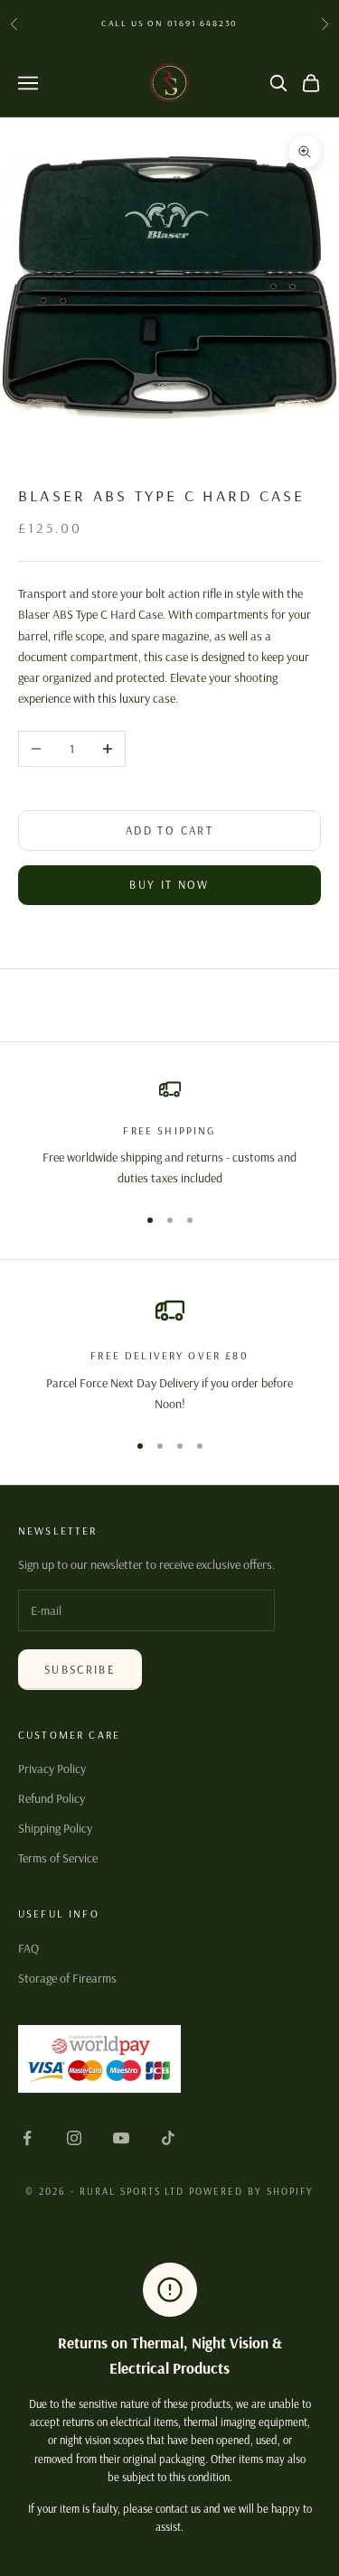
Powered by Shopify (251, 2191)
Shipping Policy (55, 1828)
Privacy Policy (52, 1769)
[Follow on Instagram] (74, 2138)
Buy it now (169, 884)
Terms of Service (58, 1858)
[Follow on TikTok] (168, 2138)
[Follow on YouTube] (121, 2138)
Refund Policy (52, 1798)
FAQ (28, 1948)
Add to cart (169, 830)
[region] (169, 1134)
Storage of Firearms (67, 1978)
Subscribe (80, 1669)
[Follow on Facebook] (27, 2138)
